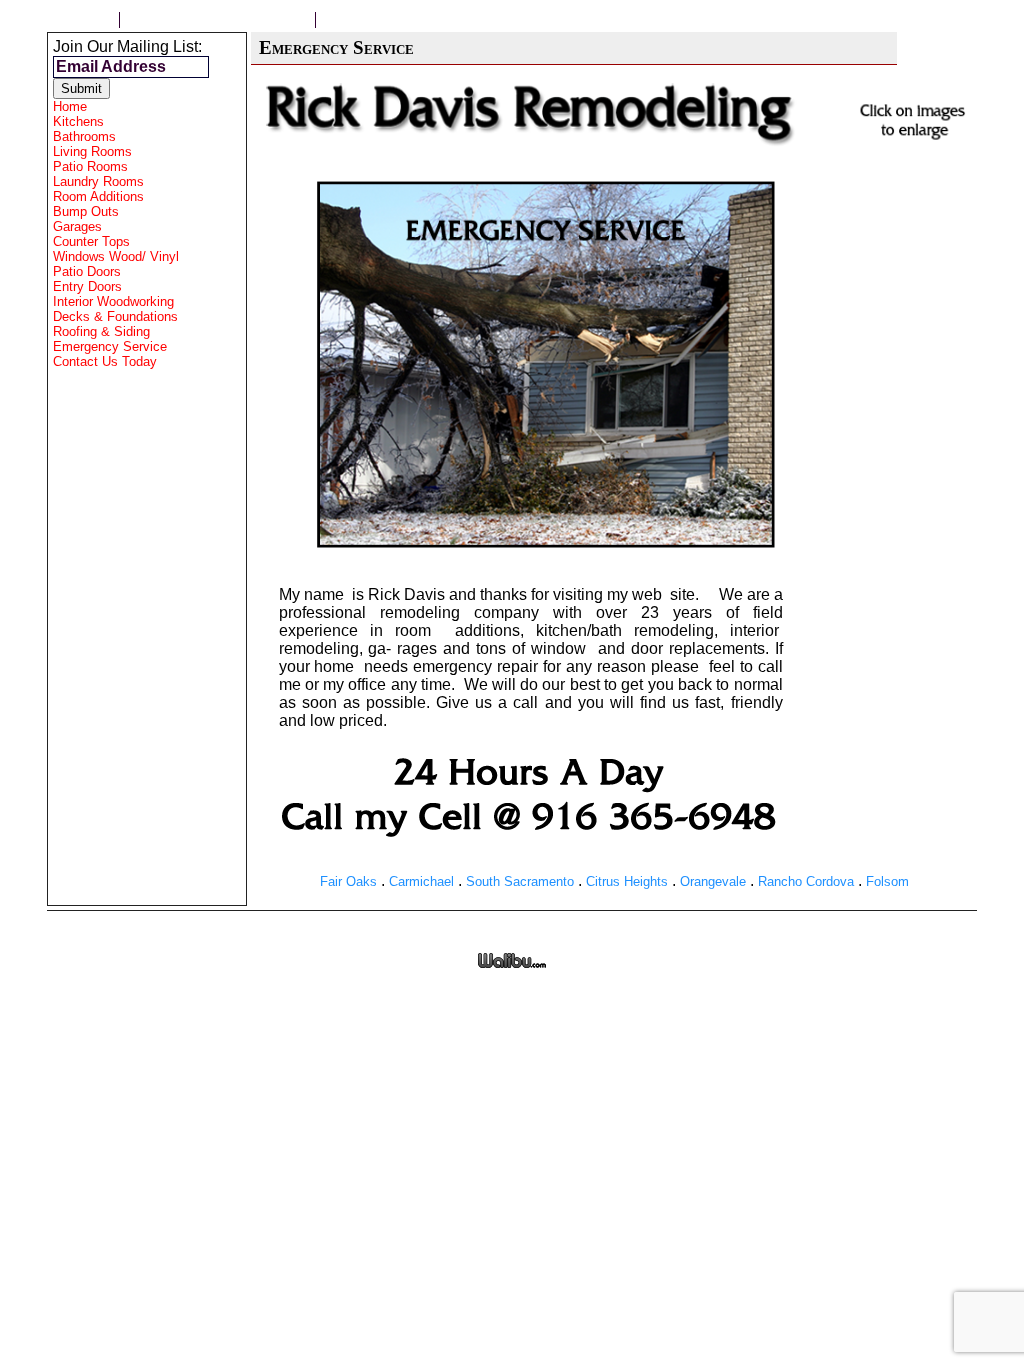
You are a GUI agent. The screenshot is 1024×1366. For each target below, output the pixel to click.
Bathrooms (84, 136)
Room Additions (98, 196)
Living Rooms (92, 151)
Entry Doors (87, 286)
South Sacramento (520, 881)
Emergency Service (110, 346)
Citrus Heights (627, 881)
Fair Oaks (348, 881)
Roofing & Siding (101, 331)
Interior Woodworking (113, 301)
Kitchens (78, 121)
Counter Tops (91, 241)
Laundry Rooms (98, 181)
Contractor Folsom (217, 20)
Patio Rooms (90, 166)
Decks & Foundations (115, 316)
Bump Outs (86, 211)
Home (83, 20)
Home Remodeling (401, 20)
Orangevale (713, 881)
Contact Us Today (105, 361)
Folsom (887, 881)
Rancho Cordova (806, 881)
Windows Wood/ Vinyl (116, 256)
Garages (77, 226)
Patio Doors (87, 271)
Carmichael (421, 881)
